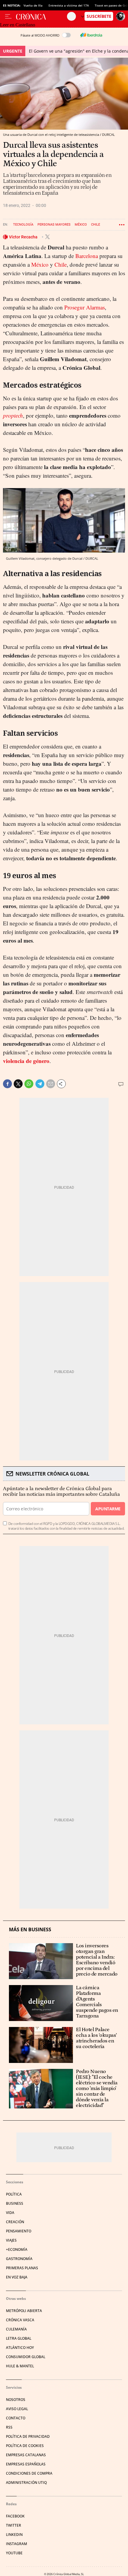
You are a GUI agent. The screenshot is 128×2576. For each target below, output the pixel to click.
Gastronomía (19, 2259)
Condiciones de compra (29, 2473)
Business (15, 2203)
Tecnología (23, 225)
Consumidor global (26, 2357)
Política (14, 2194)
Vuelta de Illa (33, 5)
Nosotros (16, 2400)
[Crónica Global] (42, 16)
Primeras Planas (22, 2268)
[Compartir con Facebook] (7, 1084)
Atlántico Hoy (20, 2348)
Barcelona (87, 256)
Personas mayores (54, 225)
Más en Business (30, 1930)
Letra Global (19, 2338)
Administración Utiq (26, 2483)
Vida (10, 2213)
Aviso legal (17, 2409)
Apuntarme (108, 1509)
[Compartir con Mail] (51, 1084)
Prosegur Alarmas (85, 307)
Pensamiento (19, 2231)
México (81, 225)
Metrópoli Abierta (24, 2311)
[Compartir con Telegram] (40, 1084)
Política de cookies (25, 2446)
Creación (15, 2222)
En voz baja (17, 2277)
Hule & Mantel (20, 2366)
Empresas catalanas (26, 2455)
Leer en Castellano (18, 25)
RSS (9, 2427)
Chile (96, 225)
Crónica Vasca (20, 2320)
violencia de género (26, 1061)
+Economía (17, 2249)
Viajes (11, 2240)
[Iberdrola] (91, 35)
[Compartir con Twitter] (18, 1084)
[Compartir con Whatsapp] (29, 1084)
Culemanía (16, 2329)
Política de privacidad (28, 2436)
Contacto (16, 2418)
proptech (13, 415)
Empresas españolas (26, 2464)
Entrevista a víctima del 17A (69, 5)
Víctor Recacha (24, 237)
